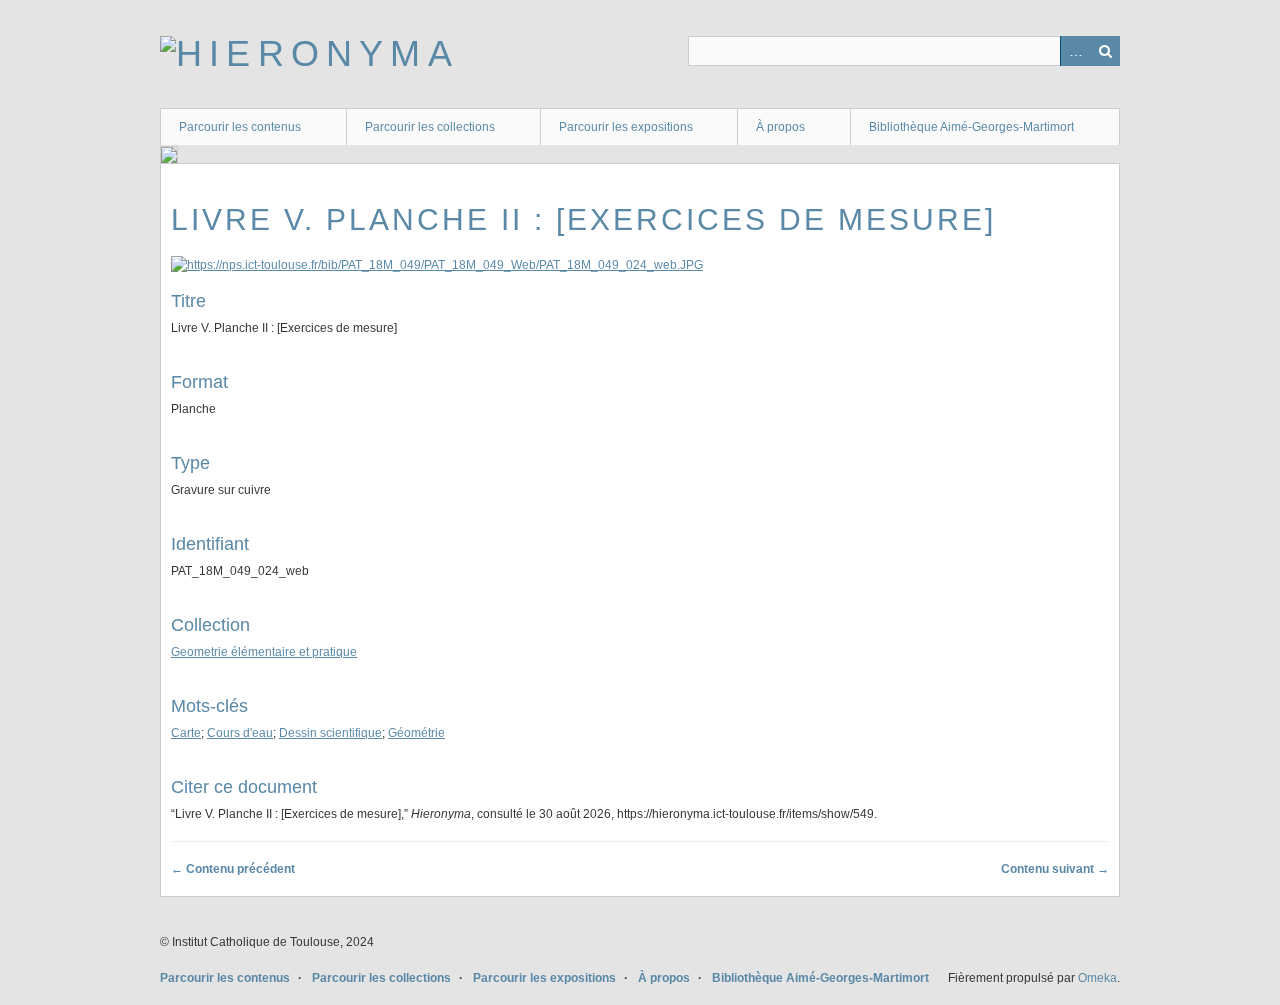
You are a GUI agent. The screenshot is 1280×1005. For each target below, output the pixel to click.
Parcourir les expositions (626, 127)
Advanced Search (1075, 51)
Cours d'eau (240, 733)
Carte (186, 733)
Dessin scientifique (330, 733)
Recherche (1105, 51)
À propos (780, 127)
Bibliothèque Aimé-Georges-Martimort (971, 127)
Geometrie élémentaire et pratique (264, 652)
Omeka (1097, 978)
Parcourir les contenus (240, 127)
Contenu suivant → (1055, 869)
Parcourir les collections (430, 127)
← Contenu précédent (233, 869)
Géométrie (416, 733)
